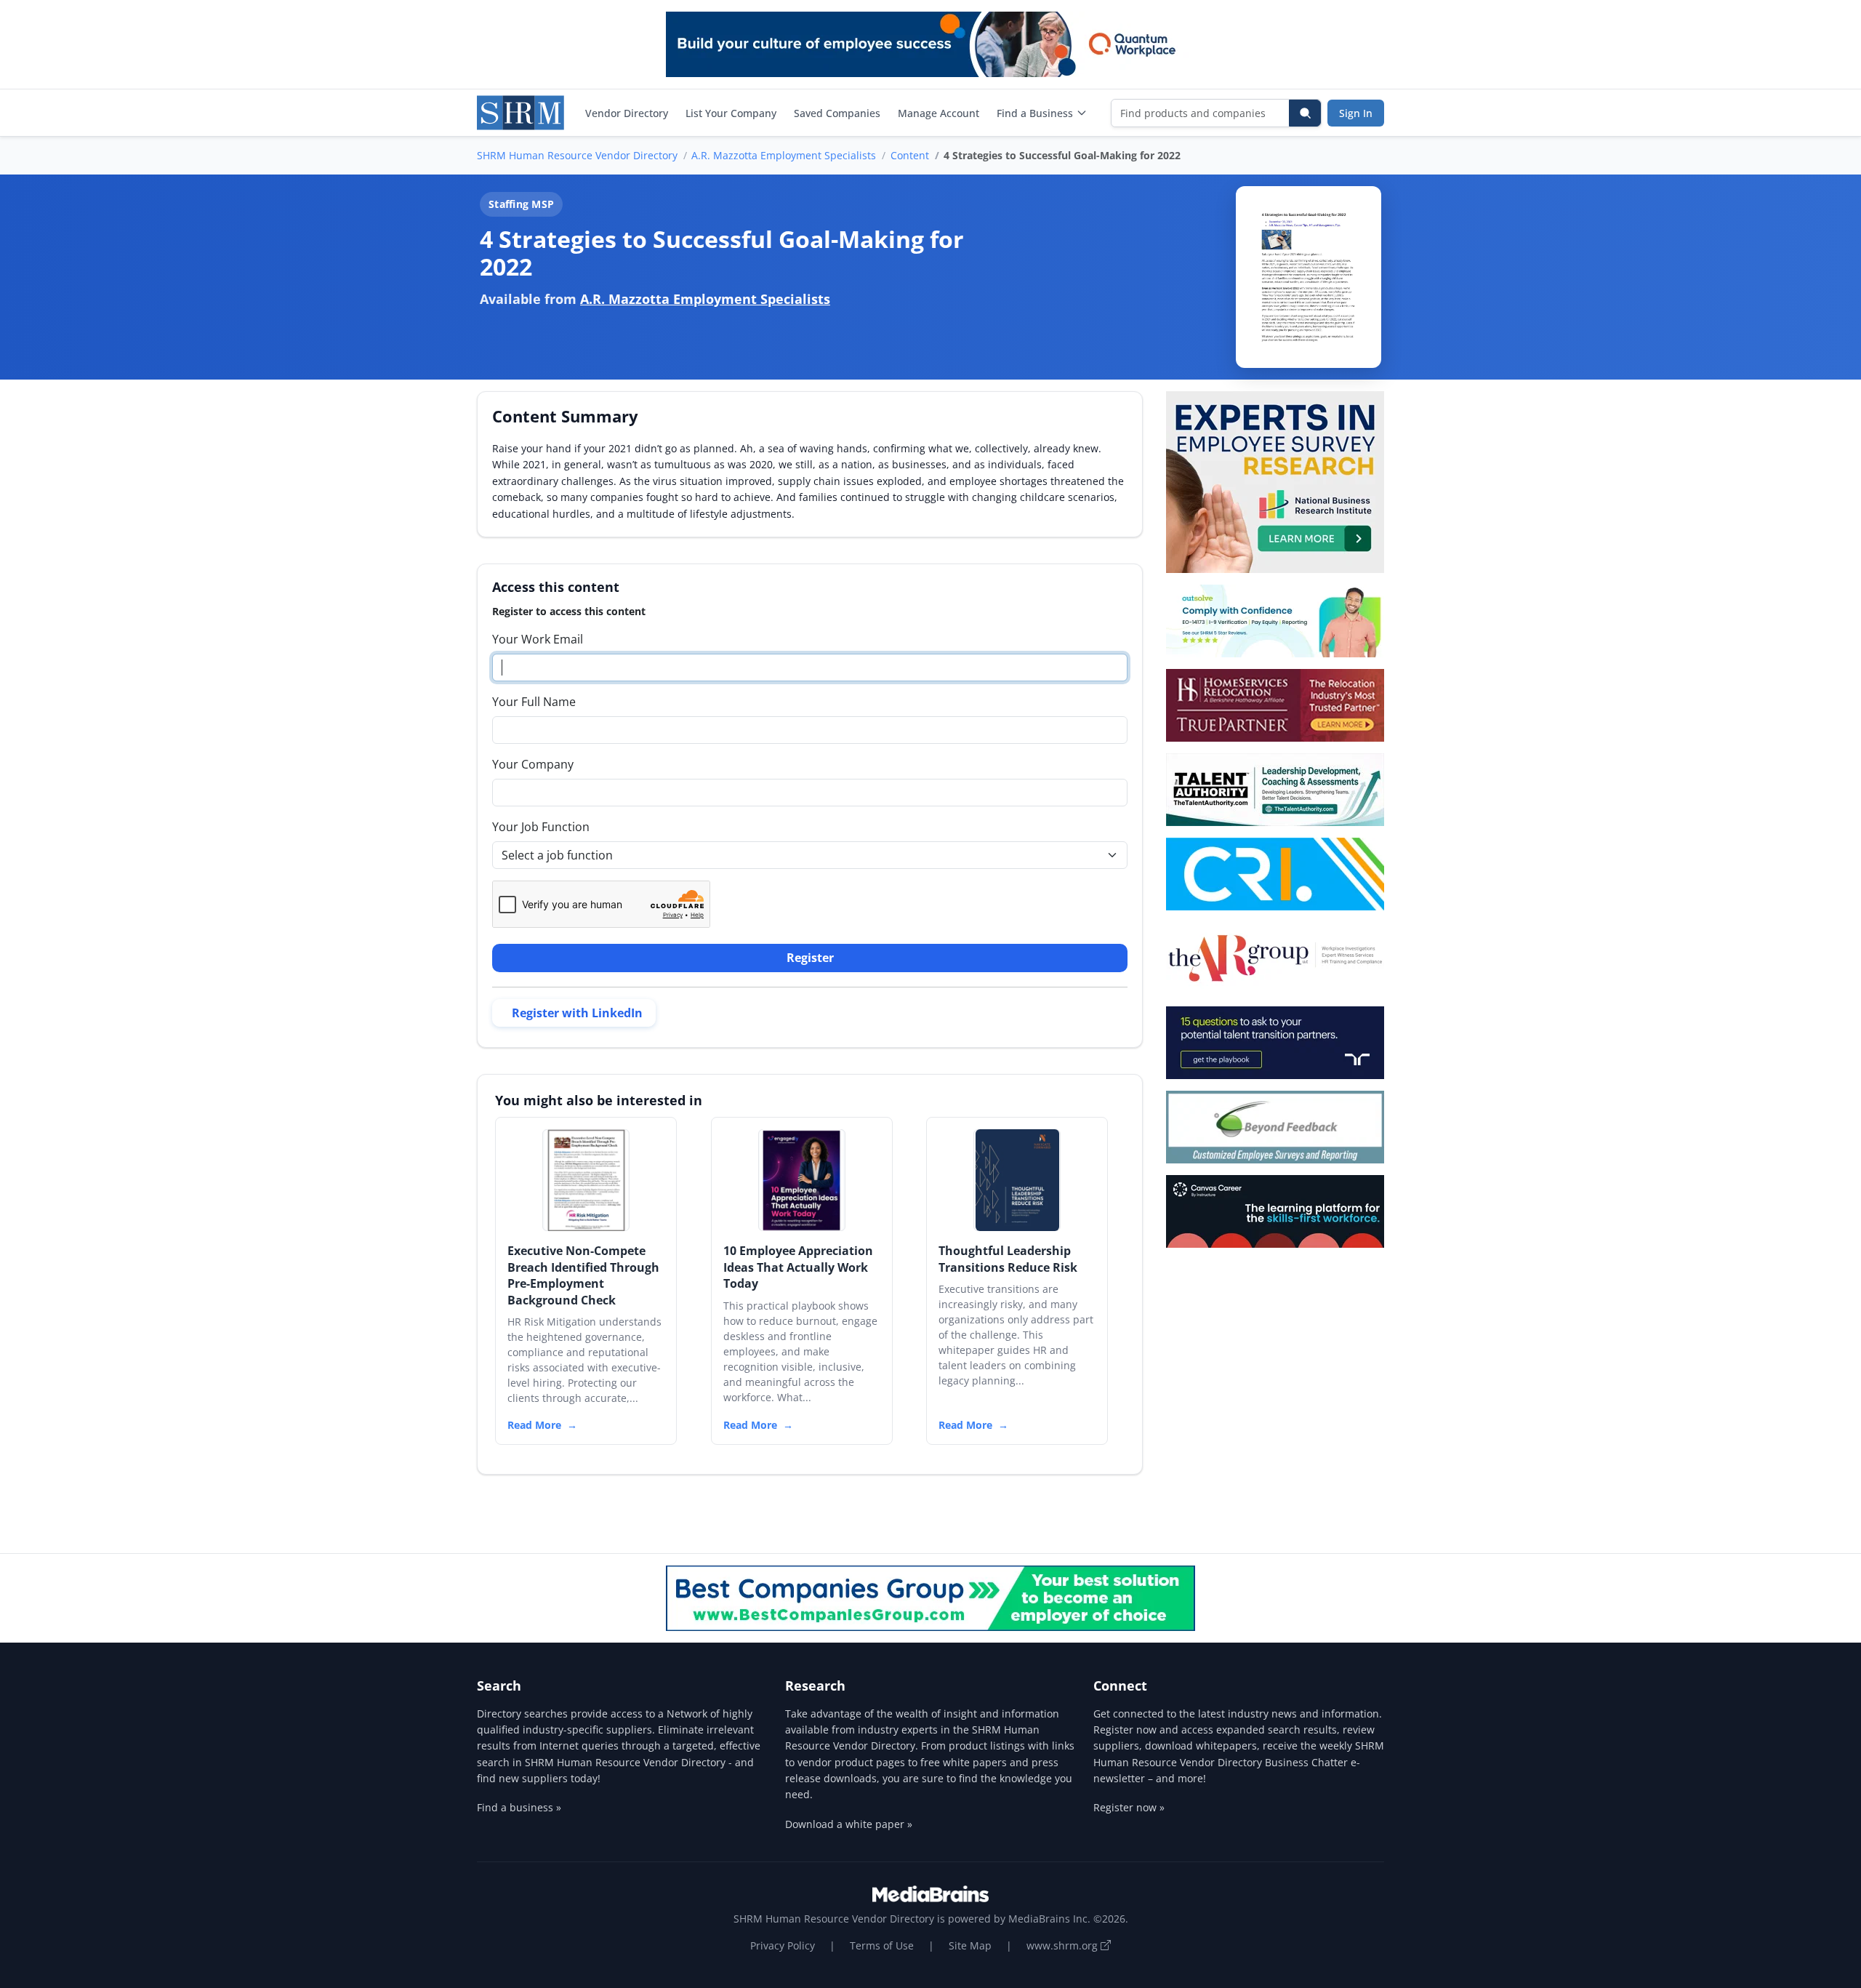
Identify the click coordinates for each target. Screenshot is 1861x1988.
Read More (534, 1425)
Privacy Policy (783, 1945)
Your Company (533, 764)
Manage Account (938, 113)
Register (810, 958)
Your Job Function (541, 827)
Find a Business (1035, 113)
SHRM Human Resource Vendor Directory (577, 155)
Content (910, 155)
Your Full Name (534, 702)
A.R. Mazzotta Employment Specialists (784, 155)
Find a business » (519, 1807)
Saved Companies (837, 113)
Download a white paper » (849, 1824)
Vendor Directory (627, 113)
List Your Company (731, 113)
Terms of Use (882, 1945)
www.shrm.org (1064, 1945)
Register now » (1129, 1807)
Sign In (1356, 113)
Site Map (970, 1945)
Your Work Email (538, 639)
